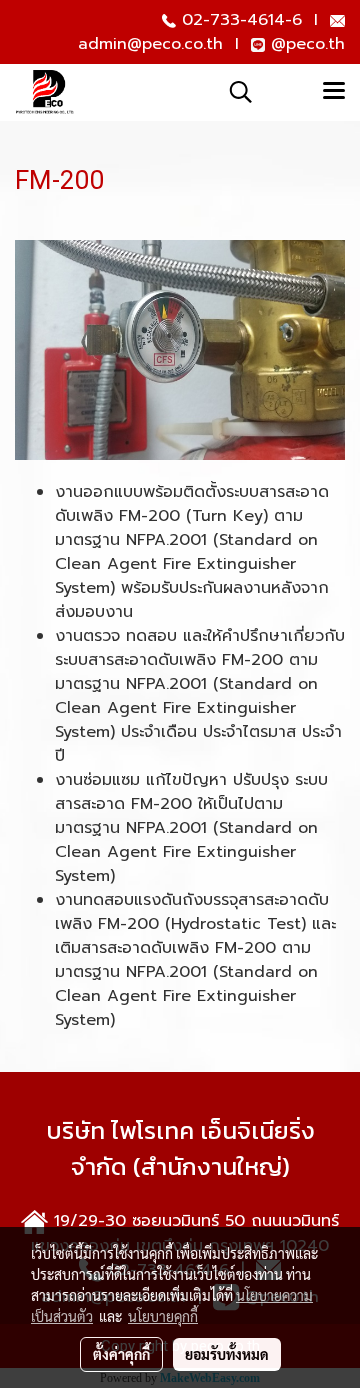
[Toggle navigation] (334, 92)
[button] (234, 92)
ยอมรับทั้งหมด (227, 1354)
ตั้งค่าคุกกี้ (121, 1354)
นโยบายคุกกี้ (163, 1316)
